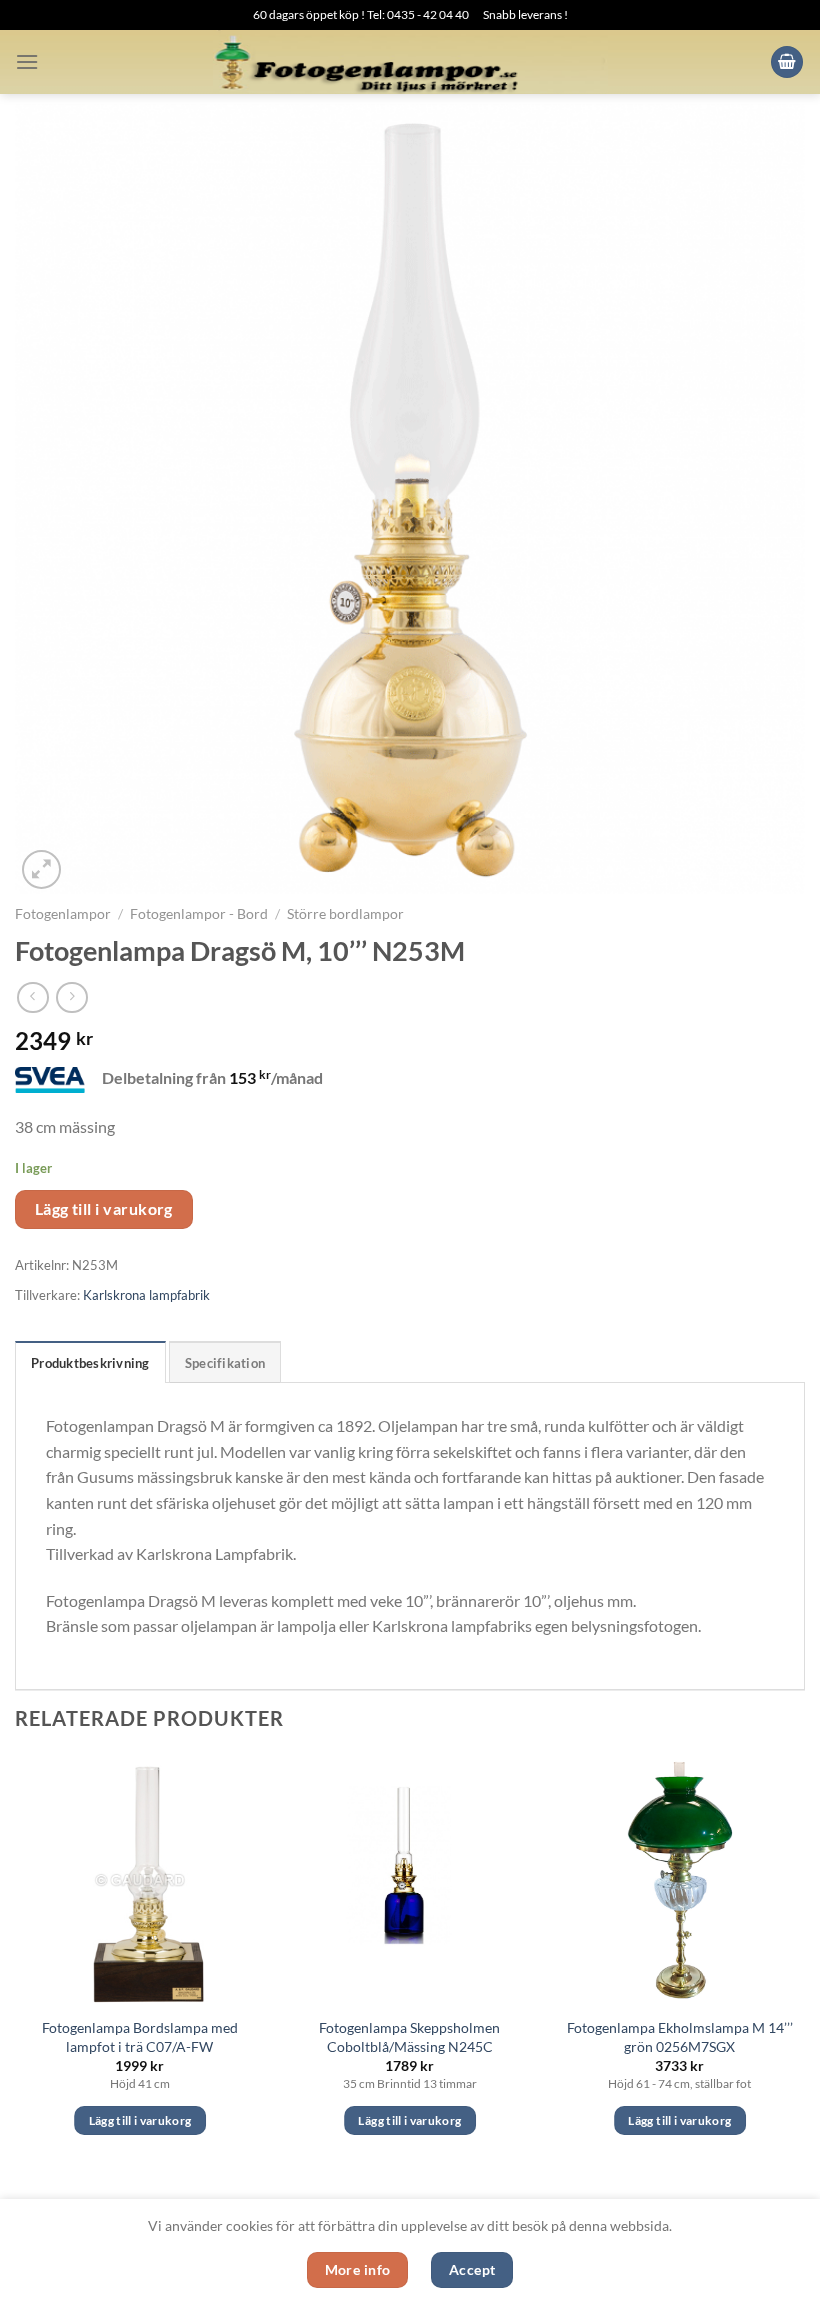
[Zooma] (41, 869)
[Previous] (16, 1963)
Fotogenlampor (63, 914)
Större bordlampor (345, 914)
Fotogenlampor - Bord (199, 914)
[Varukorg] (787, 62)
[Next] (804, 1963)
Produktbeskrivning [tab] (90, 1363)
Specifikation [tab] (225, 1363)
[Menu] (27, 61)
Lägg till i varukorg (104, 1209)
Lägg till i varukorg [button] (140, 2120)
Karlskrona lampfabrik (146, 1295)
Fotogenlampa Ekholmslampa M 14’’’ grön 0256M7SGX (680, 2037)
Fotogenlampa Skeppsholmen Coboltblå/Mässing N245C (409, 2037)
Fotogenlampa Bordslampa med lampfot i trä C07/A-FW (140, 2037)
